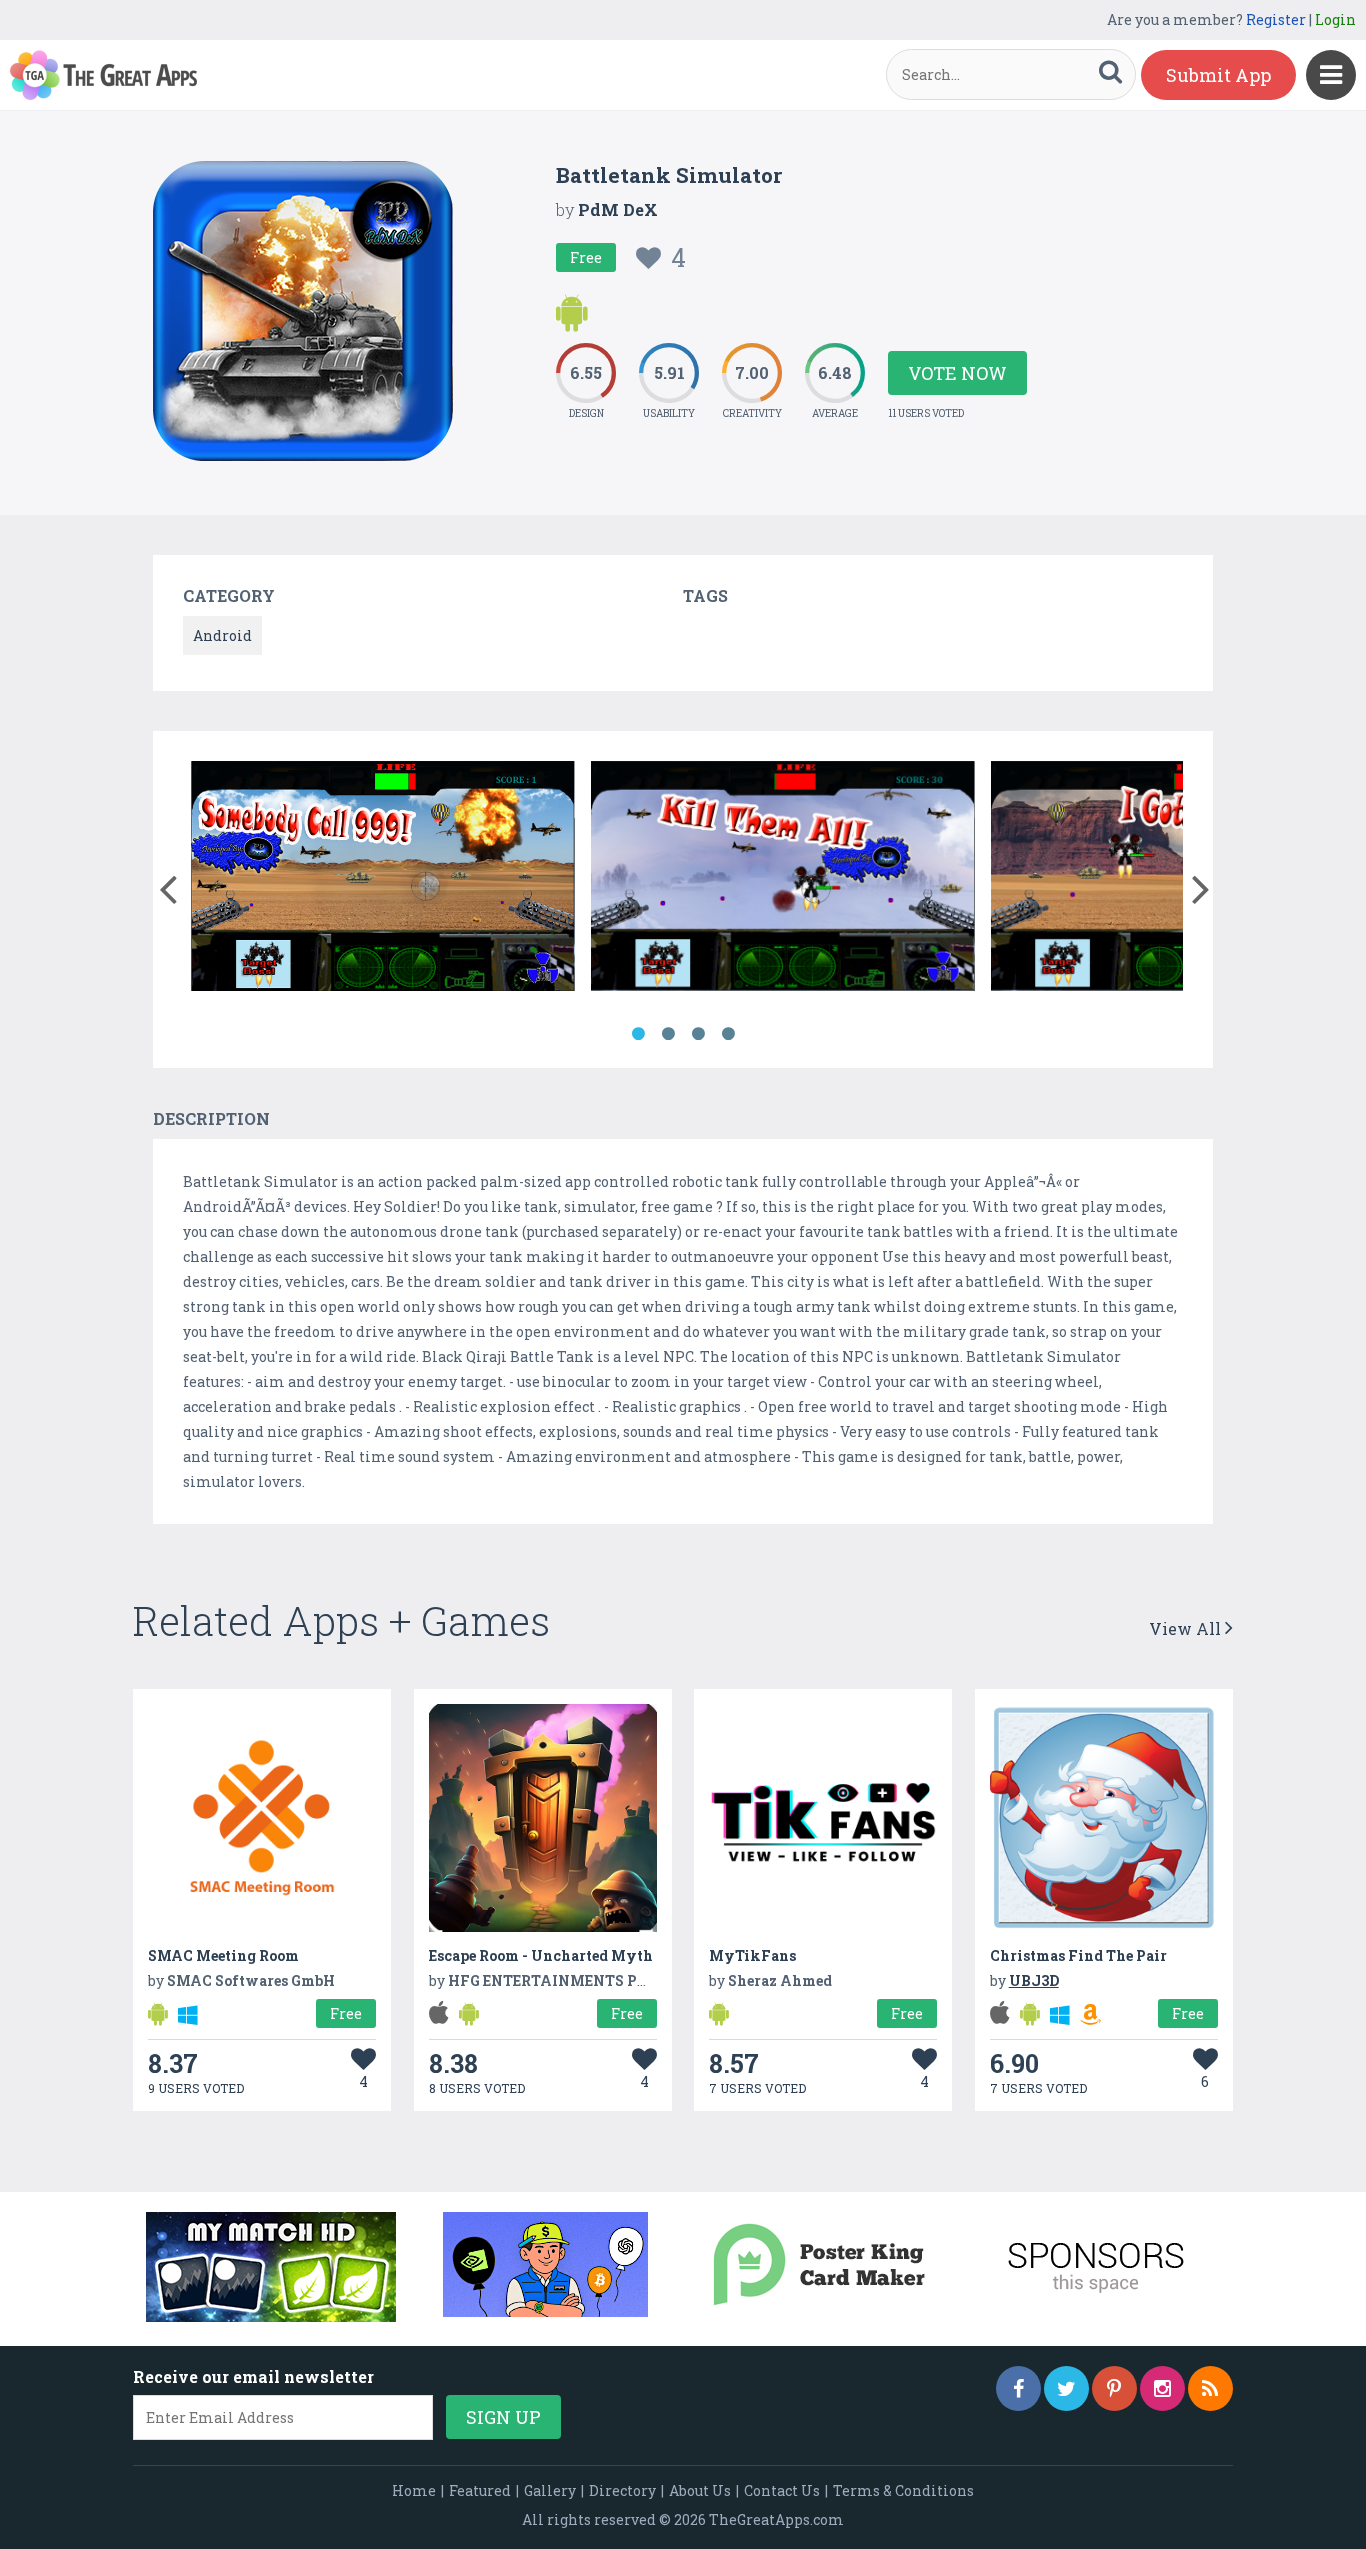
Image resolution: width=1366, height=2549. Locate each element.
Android (222, 635)
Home (414, 2490)
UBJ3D (1034, 1980)
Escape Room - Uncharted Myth (541, 1955)
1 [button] (638, 1034)
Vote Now (957, 373)
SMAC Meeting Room (223, 1955)
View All (1187, 1628)
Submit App (1218, 75)
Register (1276, 19)
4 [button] (728, 1034)
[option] (383, 879)
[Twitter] (1066, 2388)
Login (1335, 19)
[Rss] (1210, 2388)
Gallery (550, 2490)
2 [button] (668, 1034)
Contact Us (782, 2490)
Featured (480, 2490)
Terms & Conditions (903, 2490)
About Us (700, 2490)
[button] (167, 885)
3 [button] (698, 1034)
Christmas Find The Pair (1078, 1955)
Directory (622, 2490)
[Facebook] (1018, 2388)
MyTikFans (752, 1955)
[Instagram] (1162, 2388)
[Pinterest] (1114, 2388)
